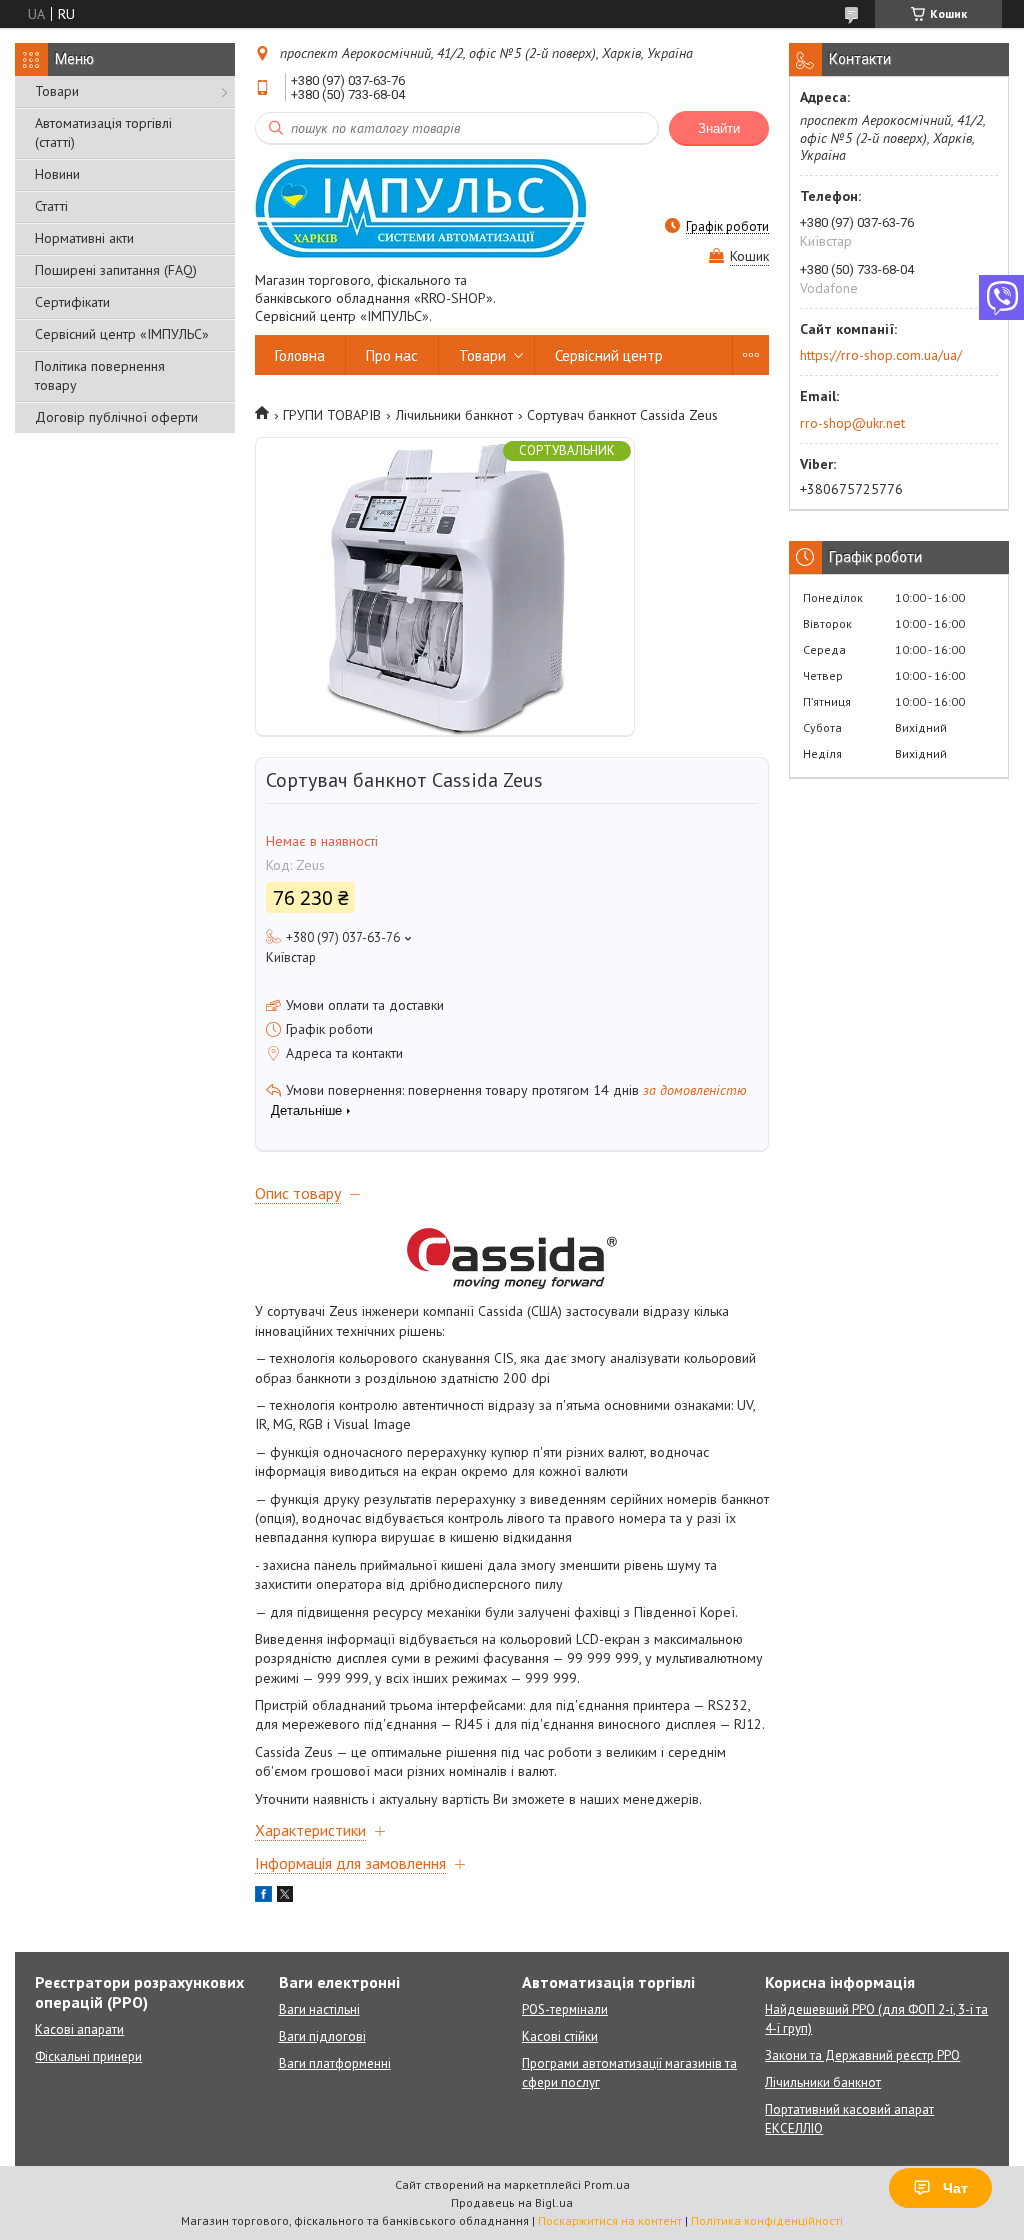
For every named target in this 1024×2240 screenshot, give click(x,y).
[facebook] (263, 1897)
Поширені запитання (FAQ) (116, 270)
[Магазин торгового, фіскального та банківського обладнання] (420, 207)
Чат (955, 2188)
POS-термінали (565, 2009)
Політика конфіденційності (767, 2220)
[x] (285, 1897)
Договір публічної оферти (116, 417)
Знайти (719, 128)
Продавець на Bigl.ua (512, 2202)
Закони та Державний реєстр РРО (862, 2055)
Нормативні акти (84, 238)
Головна (300, 355)
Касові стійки (560, 2036)
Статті (51, 206)
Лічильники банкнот (454, 415)
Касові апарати (79, 2029)
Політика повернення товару (100, 375)
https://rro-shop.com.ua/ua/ (881, 355)
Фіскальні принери (88, 2056)
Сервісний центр (609, 355)
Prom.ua (607, 2184)
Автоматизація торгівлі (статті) (103, 132)
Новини (57, 174)
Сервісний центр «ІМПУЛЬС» (122, 334)
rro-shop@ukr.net (852, 423)
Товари (57, 91)
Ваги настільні (319, 2009)
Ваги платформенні (335, 2063)
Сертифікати (72, 302)
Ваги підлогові (322, 2036)
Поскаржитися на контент (610, 2220)
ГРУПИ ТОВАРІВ (332, 415)
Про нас (392, 355)
